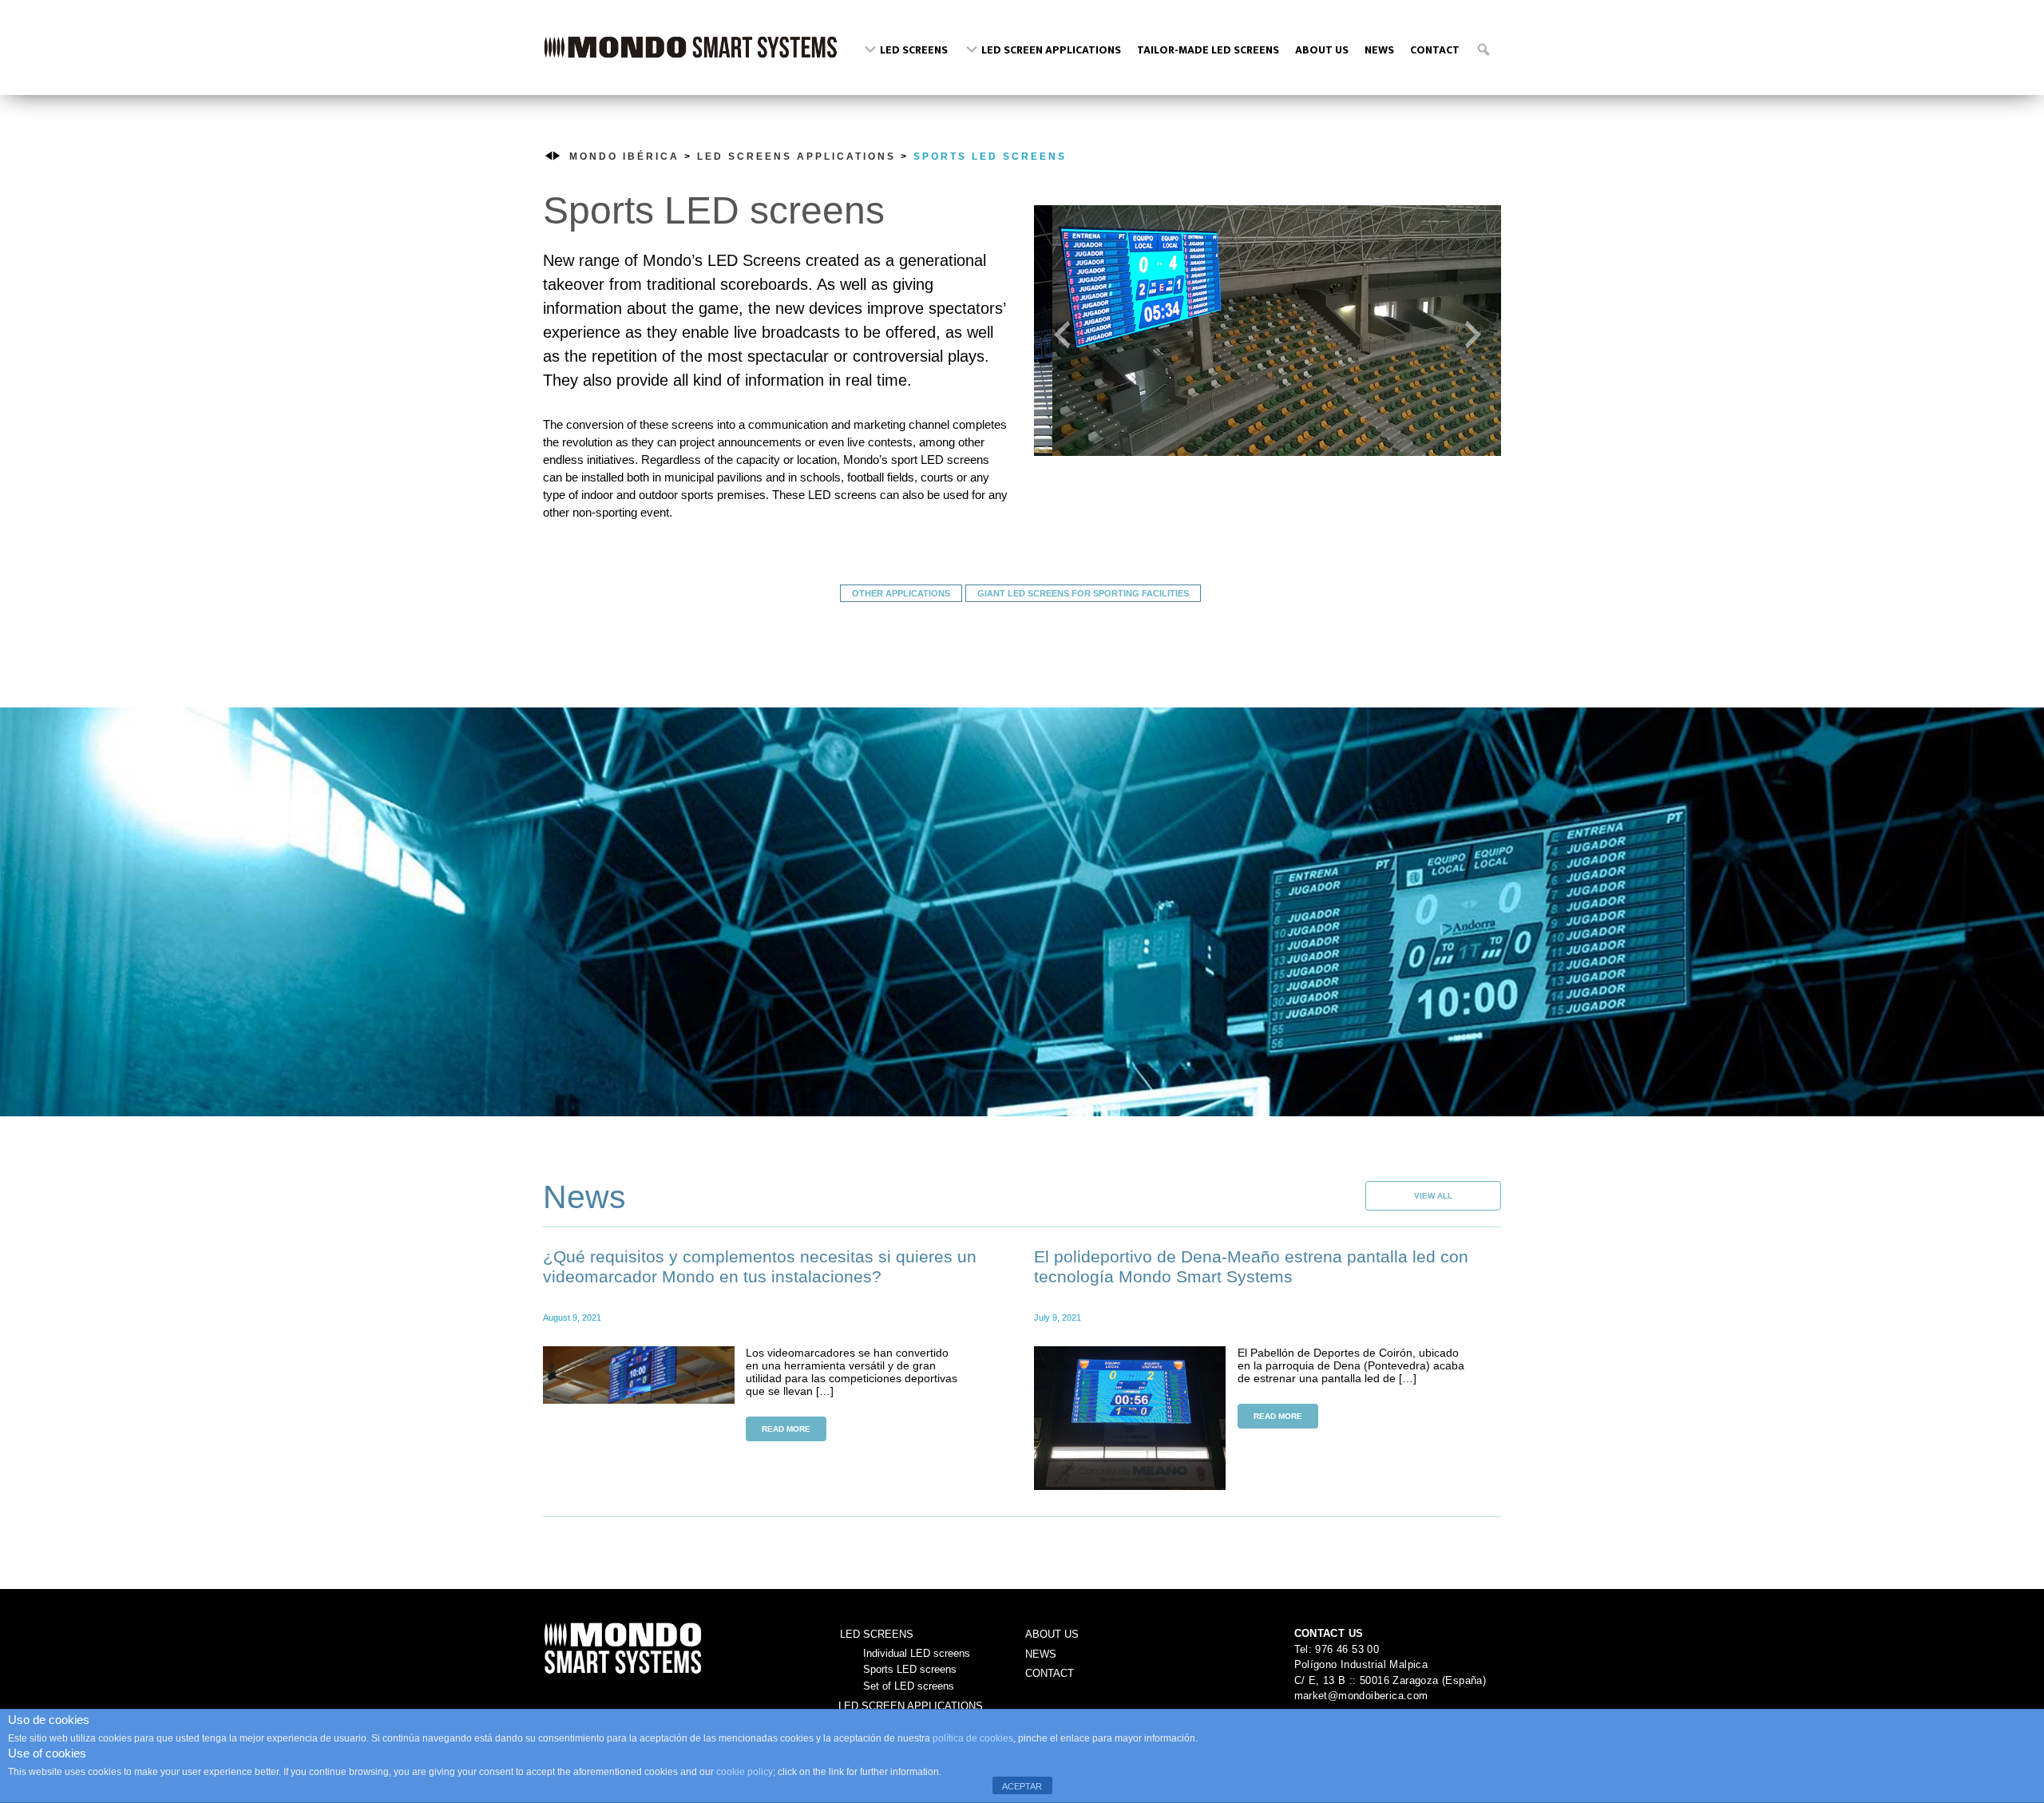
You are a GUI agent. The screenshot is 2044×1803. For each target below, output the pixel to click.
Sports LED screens (990, 157)
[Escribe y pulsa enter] (1484, 48)
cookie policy (745, 1772)
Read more (786, 1429)
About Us (1052, 1634)
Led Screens (877, 1634)
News (1041, 1654)
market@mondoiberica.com (1361, 1696)
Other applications (901, 593)
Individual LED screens (917, 1653)
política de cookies (973, 1738)
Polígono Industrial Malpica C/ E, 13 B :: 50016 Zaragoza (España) (1390, 1672)
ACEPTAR (1022, 1786)
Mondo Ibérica (691, 54)
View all (1433, 1196)
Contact (1050, 1673)
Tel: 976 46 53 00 (1337, 1649)
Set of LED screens (909, 1686)
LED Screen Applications (911, 1706)
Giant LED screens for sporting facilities (1083, 593)
